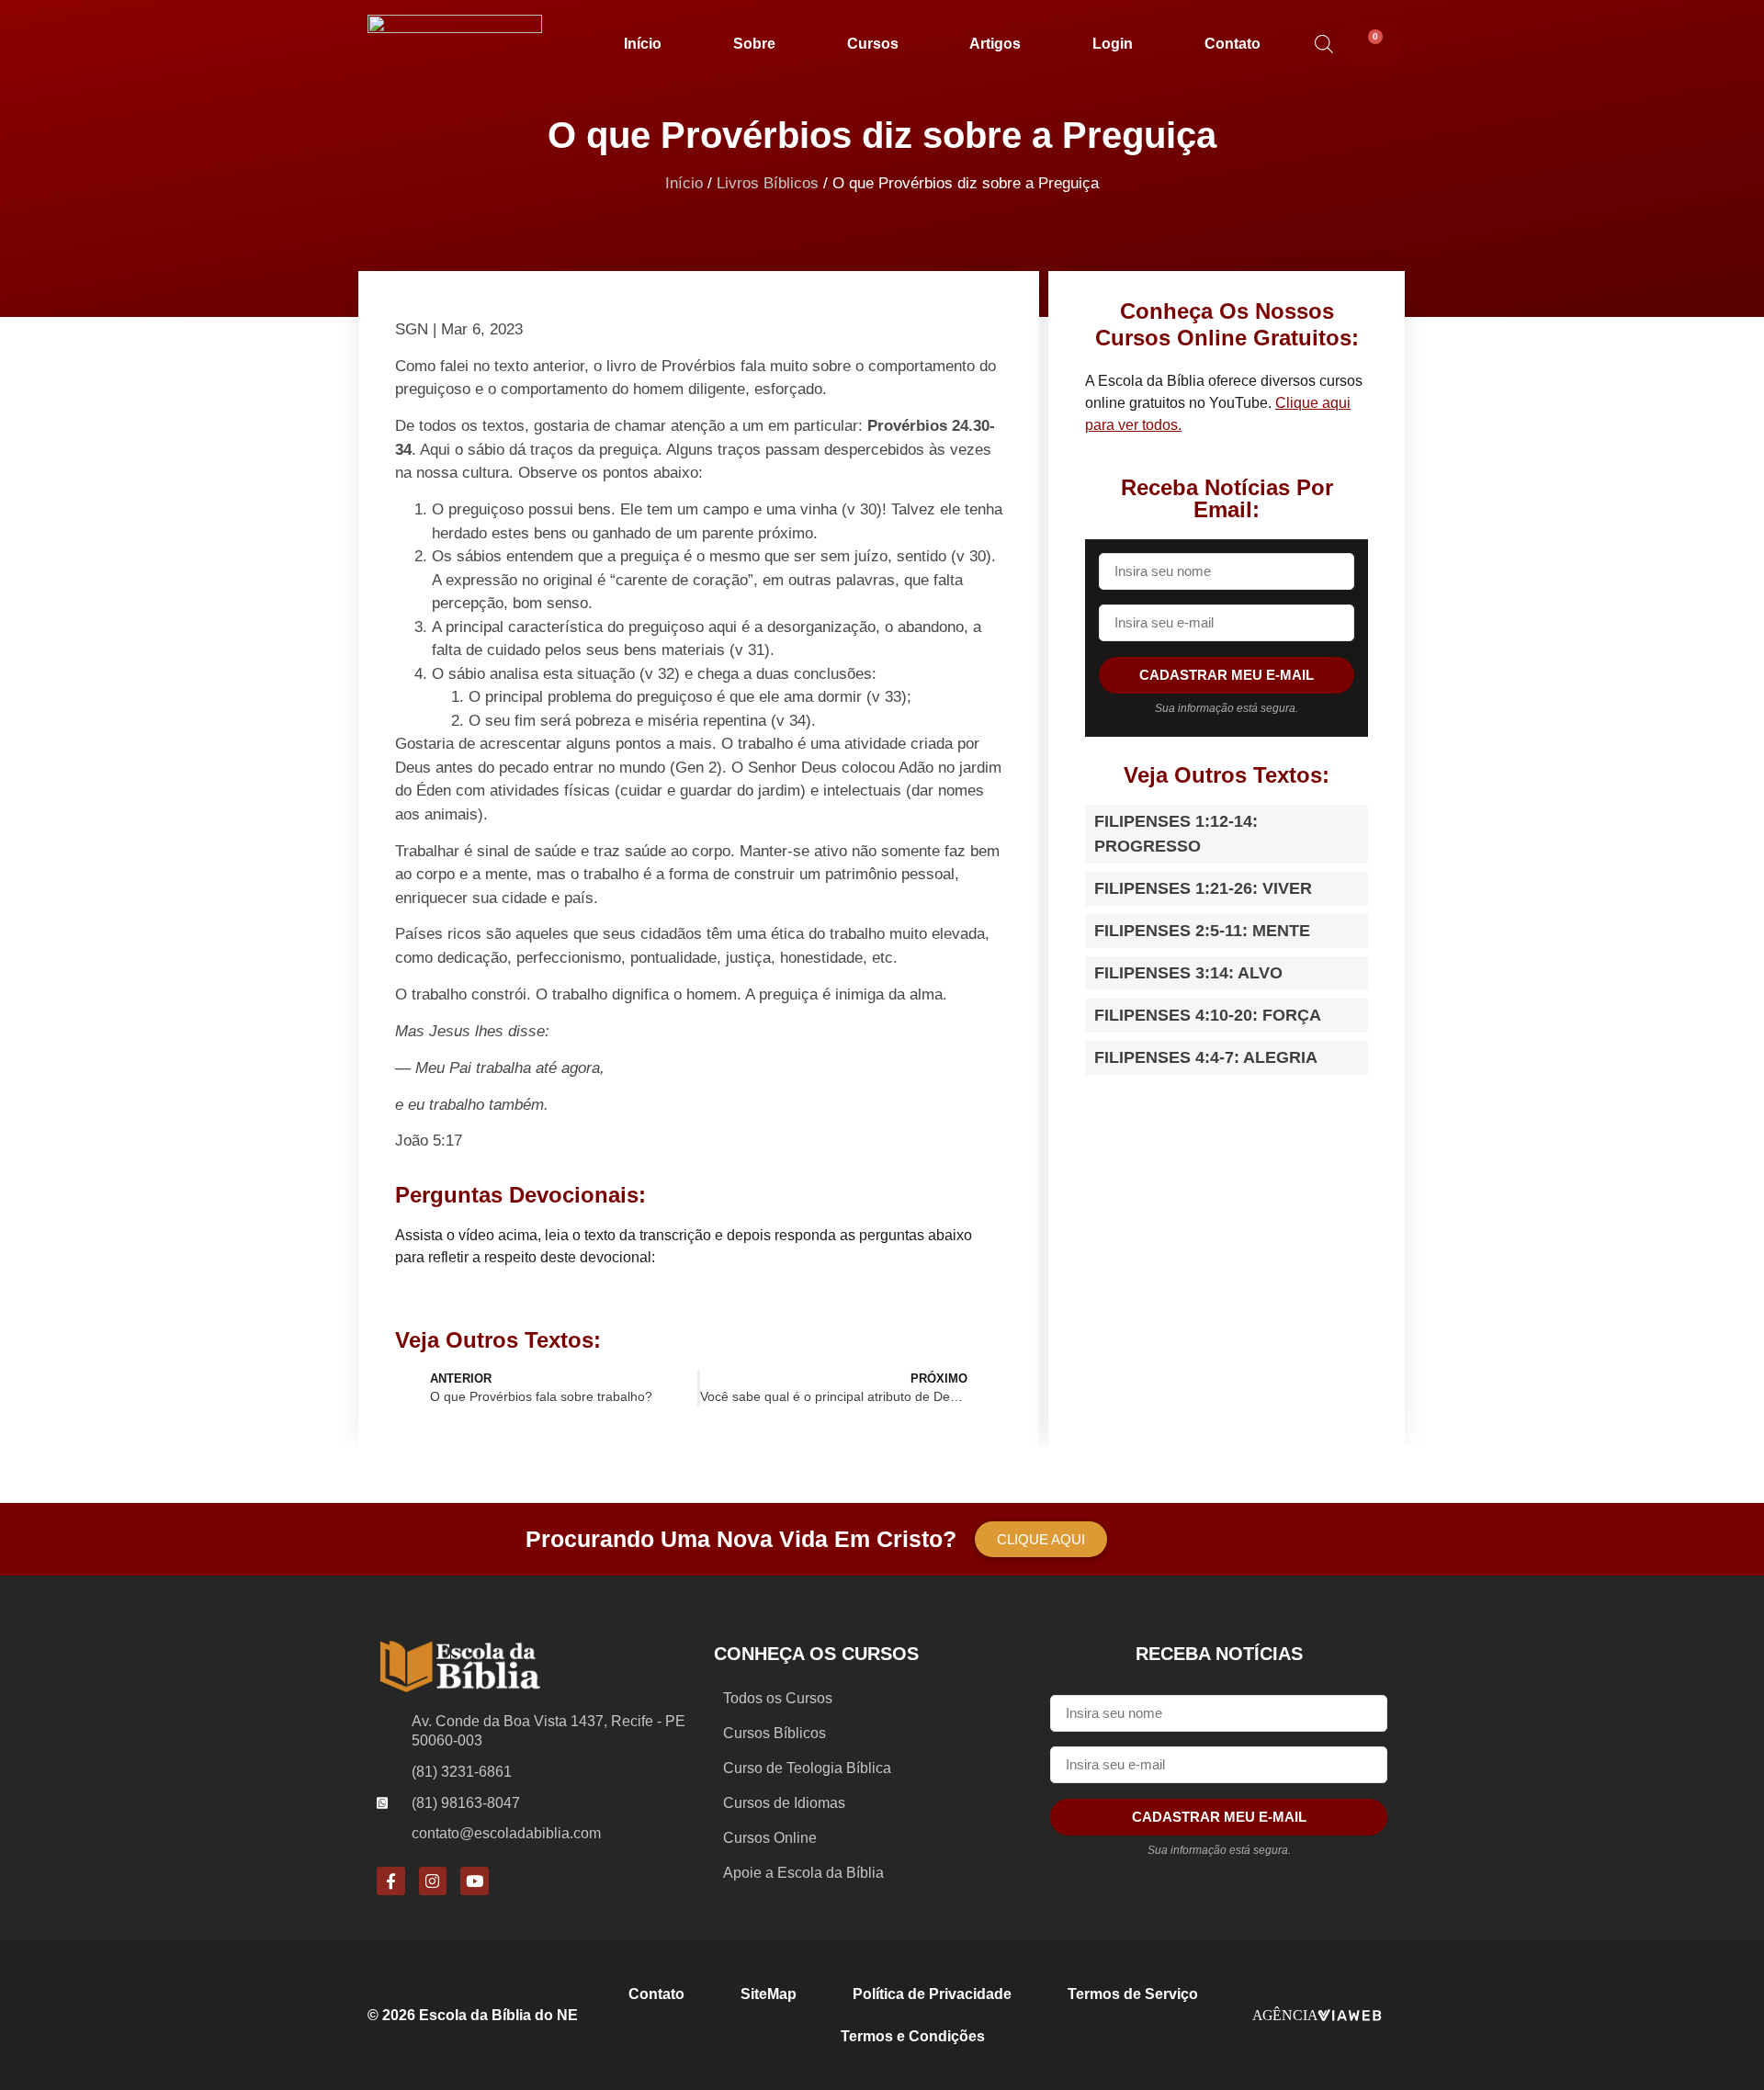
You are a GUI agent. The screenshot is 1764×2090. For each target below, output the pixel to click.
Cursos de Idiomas (784, 1803)
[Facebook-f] (391, 1881)
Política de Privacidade (932, 1994)
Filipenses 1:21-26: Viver (1203, 888)
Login (1113, 44)
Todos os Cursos (778, 1698)
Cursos (873, 44)
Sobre (754, 44)
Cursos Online (770, 1838)
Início (643, 44)
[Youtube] (475, 1881)
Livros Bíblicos (768, 183)
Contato (1233, 44)
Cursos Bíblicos (775, 1733)
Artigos (995, 44)
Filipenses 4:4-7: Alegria (1206, 1057)
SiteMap (769, 1994)
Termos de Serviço (1133, 1994)
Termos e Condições (913, 2036)
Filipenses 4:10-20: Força (1208, 1015)
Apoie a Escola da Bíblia (803, 1873)
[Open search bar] (1324, 44)
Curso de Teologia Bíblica (807, 1768)
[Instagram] (433, 1881)
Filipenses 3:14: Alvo (1188, 973)
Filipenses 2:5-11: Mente (1202, 931)
